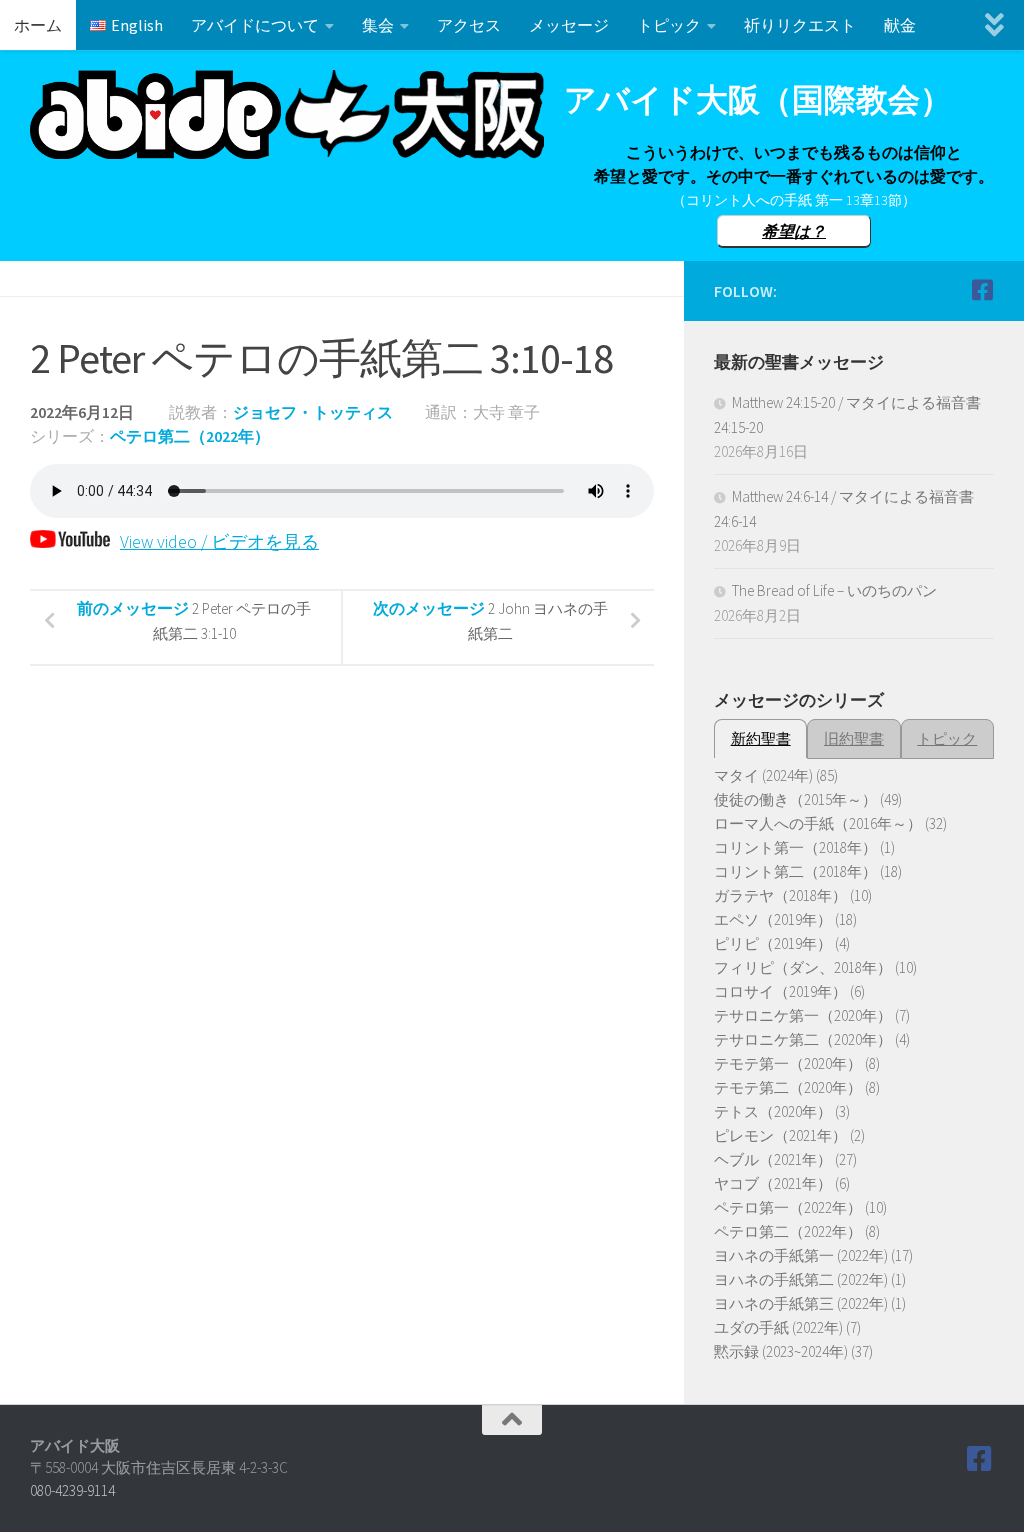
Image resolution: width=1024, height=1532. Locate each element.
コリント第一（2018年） (795, 847)
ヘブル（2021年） (773, 1159)
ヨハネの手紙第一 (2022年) (801, 1255)
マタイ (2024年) (763, 775)
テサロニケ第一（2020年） (803, 1015)
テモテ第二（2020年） (788, 1087)
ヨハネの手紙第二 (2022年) (801, 1279)
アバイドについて (255, 25)
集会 (378, 25)
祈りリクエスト (800, 25)
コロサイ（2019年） (780, 991)
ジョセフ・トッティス (313, 412)
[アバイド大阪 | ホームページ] (287, 114)
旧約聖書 (854, 738)
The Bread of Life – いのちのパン (834, 590)
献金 (900, 25)
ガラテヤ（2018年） (780, 895)
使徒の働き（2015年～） (795, 799)
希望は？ (794, 231)
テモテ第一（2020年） (788, 1063)
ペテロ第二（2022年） (190, 436)
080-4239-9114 (72, 1490)
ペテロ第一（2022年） (788, 1207)
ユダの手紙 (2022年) (778, 1327)
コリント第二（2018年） (795, 871)
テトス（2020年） (773, 1111)
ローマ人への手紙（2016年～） (818, 823)
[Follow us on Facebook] (982, 290)
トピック (669, 25)
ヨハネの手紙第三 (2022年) (801, 1303)
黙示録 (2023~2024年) (781, 1351)
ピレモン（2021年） (780, 1135)
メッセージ (569, 25)
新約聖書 (761, 738)
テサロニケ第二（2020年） (803, 1039)
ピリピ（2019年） (773, 943)
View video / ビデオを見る (219, 541)
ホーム (38, 25)
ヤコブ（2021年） (773, 1183)
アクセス (469, 25)
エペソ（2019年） (773, 919)
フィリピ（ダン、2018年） (803, 967)
